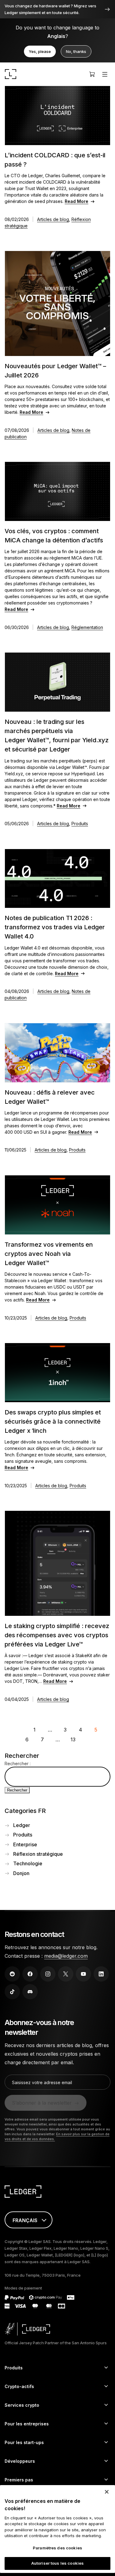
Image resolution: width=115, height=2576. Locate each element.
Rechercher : (18, 1764)
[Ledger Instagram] (48, 1974)
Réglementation (87, 627)
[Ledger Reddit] (12, 1974)
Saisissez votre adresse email (42, 2082)
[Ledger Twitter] (66, 1974)
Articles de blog (53, 219)
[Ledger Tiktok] (12, 1992)
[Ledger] (11, 74)
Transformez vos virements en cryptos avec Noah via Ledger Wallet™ (49, 1254)
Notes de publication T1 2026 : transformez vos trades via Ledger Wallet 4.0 (55, 927)
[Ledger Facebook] (30, 1974)
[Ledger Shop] (92, 74)
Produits (80, 824)
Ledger (22, 1825)
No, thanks (76, 51)
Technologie (28, 1863)
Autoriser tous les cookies (57, 2563)
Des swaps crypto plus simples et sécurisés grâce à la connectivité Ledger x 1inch (53, 1421)
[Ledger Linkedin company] (101, 1974)
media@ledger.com (66, 1956)
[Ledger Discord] (30, 1992)
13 (73, 1739)
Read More (77, 201)
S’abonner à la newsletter (42, 2103)
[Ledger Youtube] (83, 1974)
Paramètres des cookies (57, 2548)
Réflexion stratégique (38, 1854)
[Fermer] (107, 2492)
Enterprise (25, 1844)
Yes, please (40, 51)
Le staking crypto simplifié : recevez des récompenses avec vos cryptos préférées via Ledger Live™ (57, 1635)
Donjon (21, 1873)
